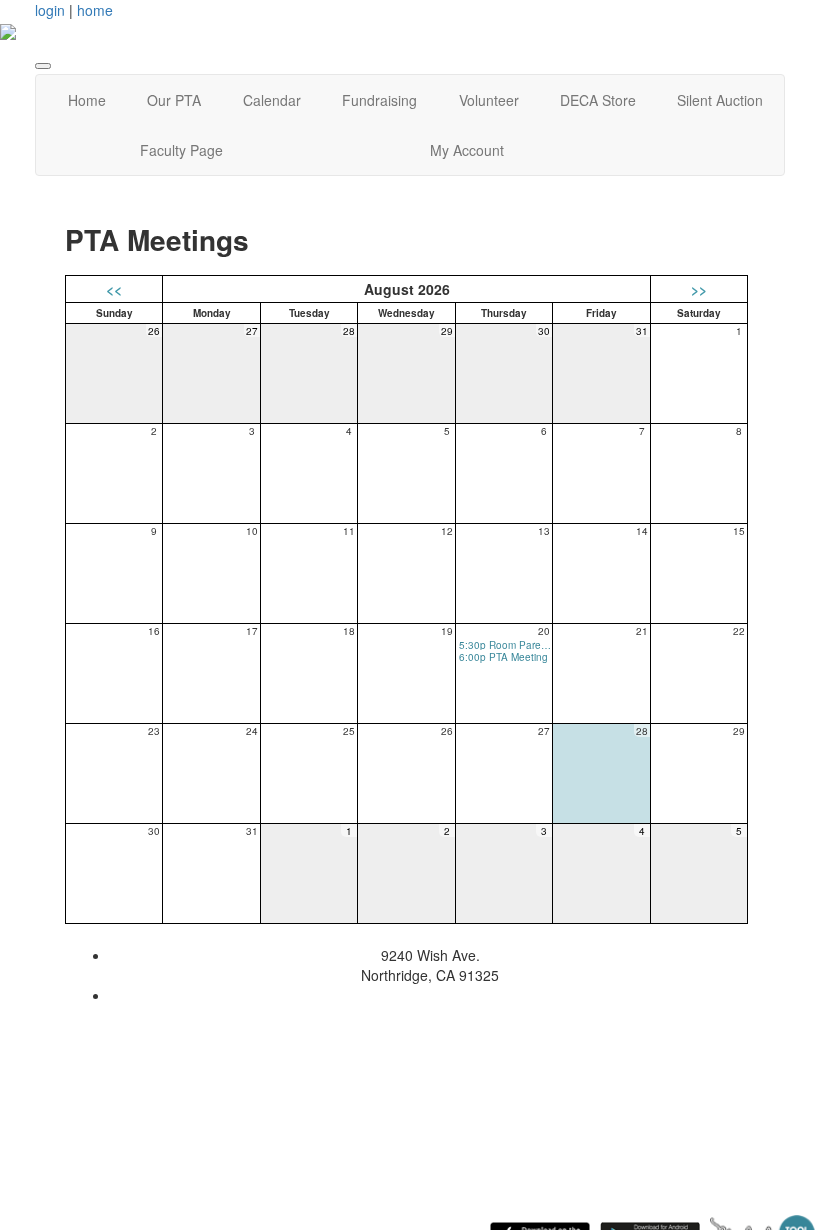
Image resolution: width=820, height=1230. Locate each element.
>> (699, 289)
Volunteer (489, 100)
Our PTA (174, 100)
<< (114, 289)
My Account (467, 150)
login (50, 10)
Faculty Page (181, 150)
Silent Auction (720, 100)
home (95, 10)
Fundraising (379, 100)
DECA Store (598, 100)
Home (87, 100)
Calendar (272, 100)
